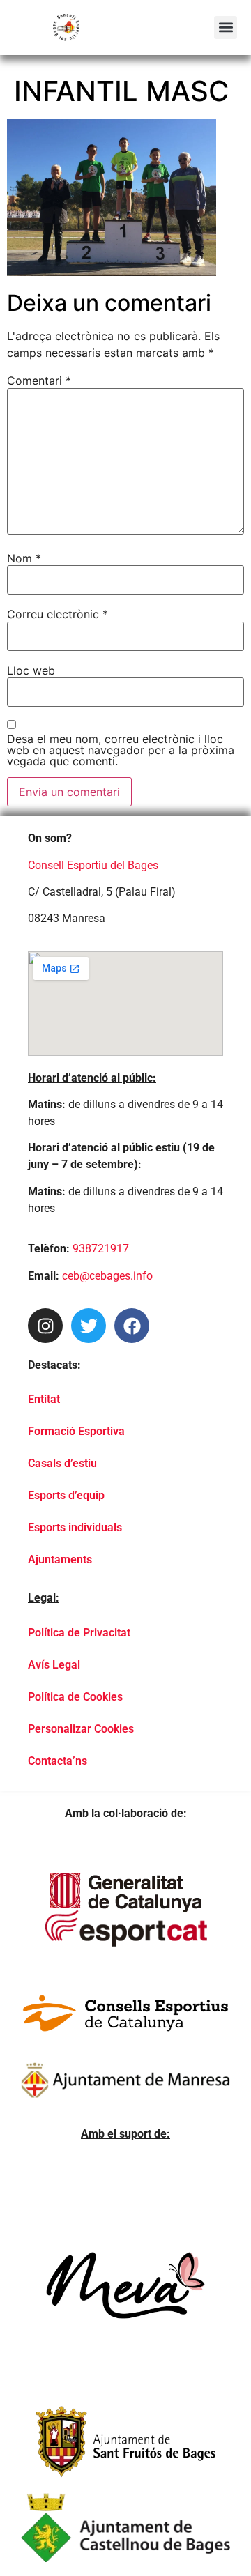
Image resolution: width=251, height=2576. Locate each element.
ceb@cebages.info (107, 1276)
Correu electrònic (58, 614)
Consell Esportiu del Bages (93, 865)
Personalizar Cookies (81, 1729)
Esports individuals (75, 1527)
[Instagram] (45, 1326)
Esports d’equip (66, 1495)
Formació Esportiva (76, 1431)
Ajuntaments (60, 1559)
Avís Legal (54, 1665)
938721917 (101, 1249)
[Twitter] (89, 1326)
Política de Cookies (75, 1697)
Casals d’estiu (62, 1463)
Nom (24, 558)
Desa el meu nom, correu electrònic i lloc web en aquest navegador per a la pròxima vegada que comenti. (121, 750)
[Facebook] (132, 1326)
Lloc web (31, 670)
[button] (226, 28)
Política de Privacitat (79, 1633)
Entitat (44, 1399)
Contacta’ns (58, 1761)
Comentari (39, 381)
